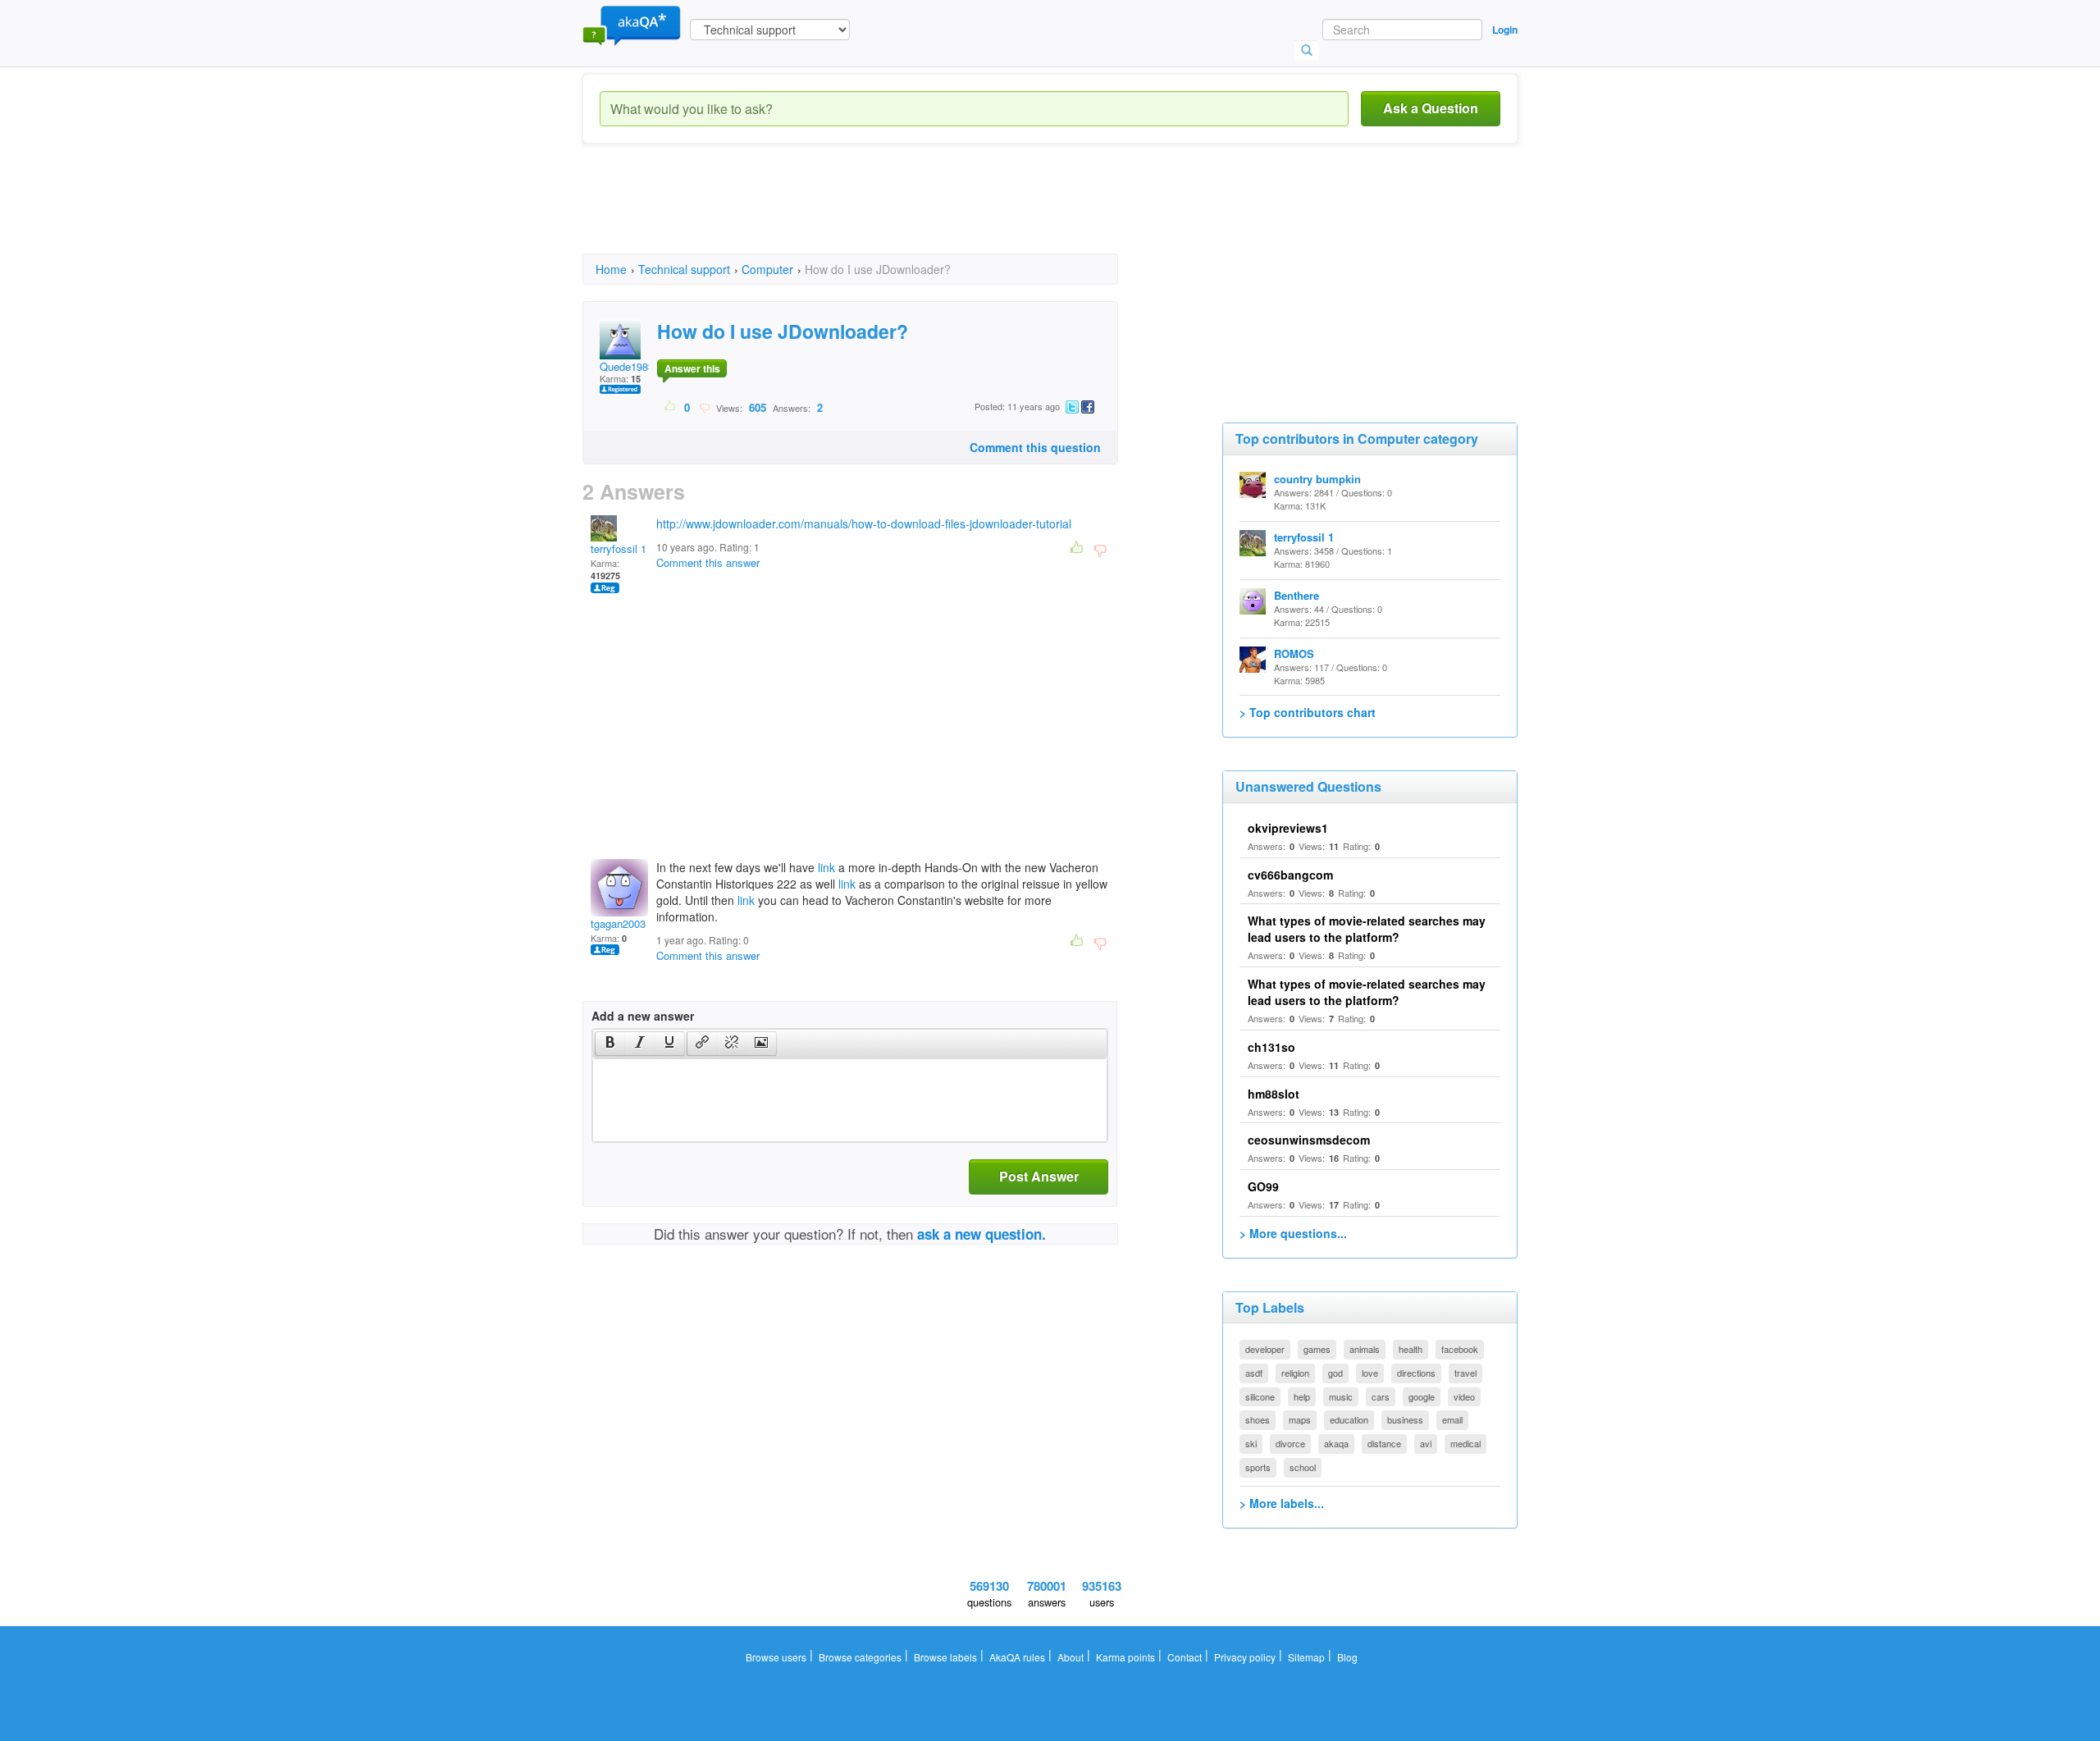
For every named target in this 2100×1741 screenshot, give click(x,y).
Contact (1185, 1657)
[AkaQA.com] (632, 25)
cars (1381, 1396)
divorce (1290, 1443)
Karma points (1125, 1657)
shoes (1258, 1419)
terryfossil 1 (619, 548)
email (1452, 1419)
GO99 (1263, 1186)
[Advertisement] (881, 213)
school (1303, 1467)
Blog (1347, 1657)
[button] (610, 1044)
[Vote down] (704, 407)
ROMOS (1294, 653)
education (1349, 1419)
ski (1251, 1443)
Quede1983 (627, 366)
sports (1258, 1467)
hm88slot (1274, 1094)
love (1370, 1373)
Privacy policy (1245, 1657)
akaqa (1336, 1443)
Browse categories (860, 1657)
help (1302, 1396)
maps (1300, 1419)
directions (1416, 1373)
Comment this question (1035, 447)
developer (1265, 1349)
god (1335, 1373)
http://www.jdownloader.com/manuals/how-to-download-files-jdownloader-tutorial (864, 523)
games (1317, 1349)
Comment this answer (708, 562)
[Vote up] (671, 407)
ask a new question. (982, 1234)
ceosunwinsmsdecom (1309, 1140)
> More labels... (1282, 1503)
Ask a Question (1431, 108)
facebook (1460, 1349)
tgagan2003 (618, 923)
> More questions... (1293, 1233)
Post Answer (1039, 1176)
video (1464, 1396)
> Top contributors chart (1308, 712)
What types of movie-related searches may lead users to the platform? (1367, 929)
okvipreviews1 (1288, 828)
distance (1384, 1443)
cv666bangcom (1290, 875)
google (1422, 1396)
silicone (1260, 1396)
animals (1365, 1349)
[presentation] (610, 1044)
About (1071, 1657)
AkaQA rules (1017, 1657)
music (1341, 1396)
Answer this (692, 368)
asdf (1254, 1373)
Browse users (776, 1657)
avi (1426, 1443)
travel (1465, 1373)
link (826, 867)
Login (1505, 30)
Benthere (1297, 595)
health (1411, 1349)
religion (1295, 1373)
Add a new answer (643, 1016)
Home (611, 269)
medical (1465, 1443)
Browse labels (945, 1657)
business (1405, 1419)
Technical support (684, 269)
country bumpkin (1317, 479)
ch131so (1271, 1047)
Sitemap (1306, 1657)
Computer (767, 269)
